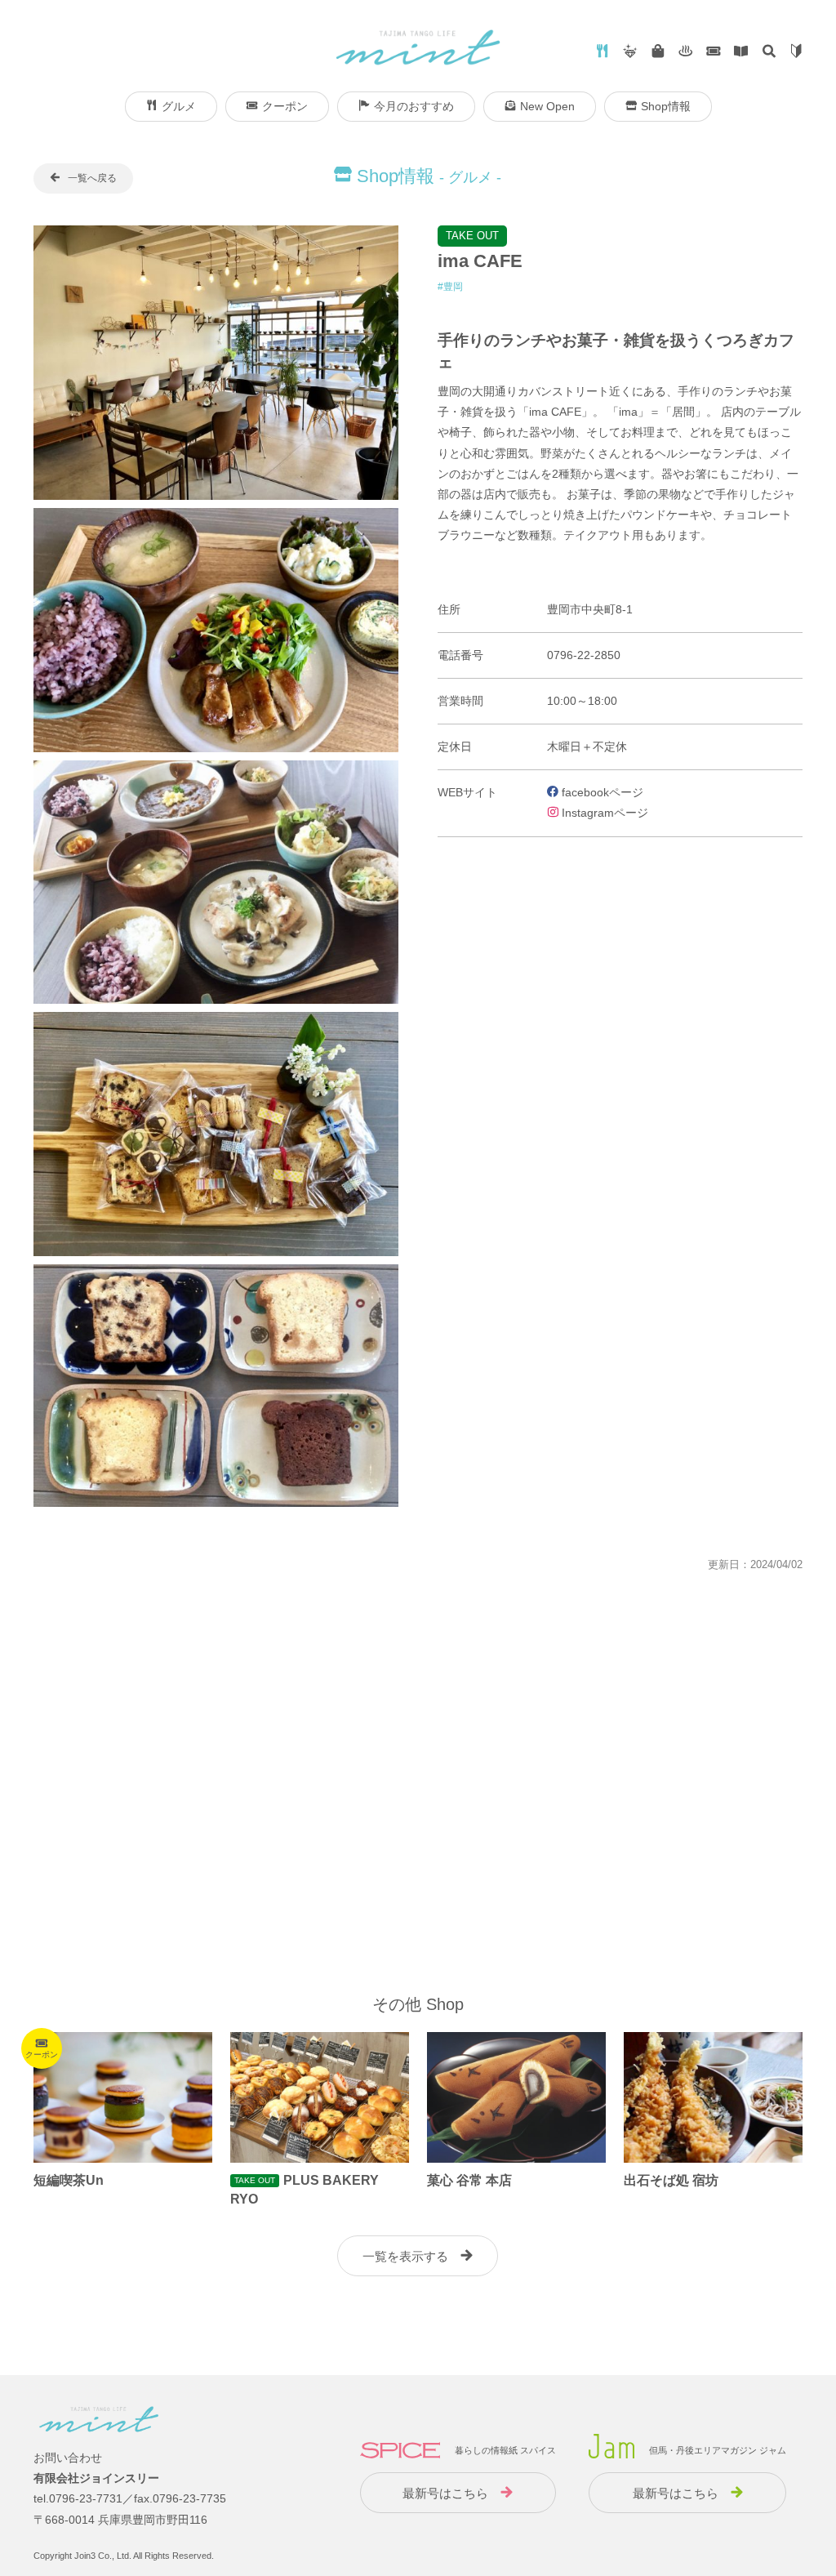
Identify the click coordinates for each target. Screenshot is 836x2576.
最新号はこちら (445, 2493)
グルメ (179, 106)
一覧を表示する (405, 2256)
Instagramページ (603, 813)
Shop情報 (666, 106)
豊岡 (453, 287)
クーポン (285, 106)
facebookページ (601, 792)
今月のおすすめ (414, 106)
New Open (547, 106)
